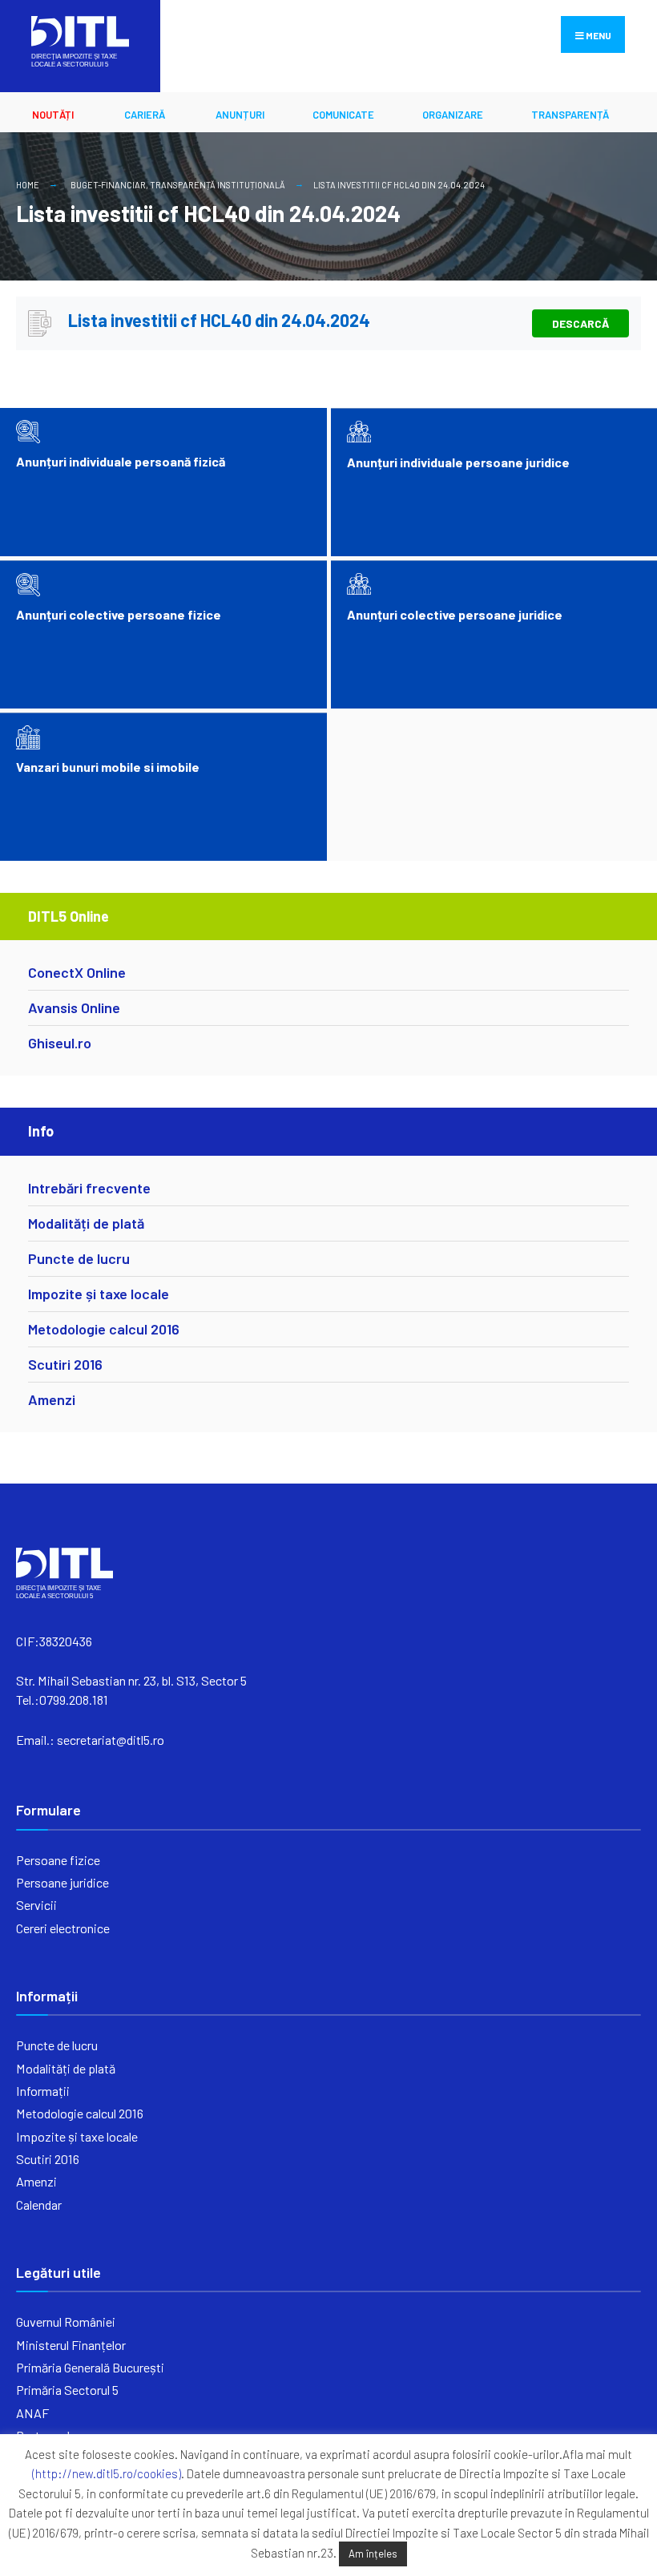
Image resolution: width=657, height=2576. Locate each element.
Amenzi (52, 1399)
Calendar (39, 2205)
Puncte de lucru (79, 1258)
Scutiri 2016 (65, 1364)
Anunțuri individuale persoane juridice (458, 462)
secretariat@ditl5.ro (111, 1740)
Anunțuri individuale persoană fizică (121, 461)
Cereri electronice (63, 1928)
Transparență (570, 115)
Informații (43, 2091)
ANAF (32, 2413)
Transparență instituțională (218, 185)
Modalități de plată (86, 1223)
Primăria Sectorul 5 (67, 2390)
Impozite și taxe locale (99, 1294)
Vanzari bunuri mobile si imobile (108, 767)
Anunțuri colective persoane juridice (455, 614)
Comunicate (343, 115)
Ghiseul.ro (60, 1043)
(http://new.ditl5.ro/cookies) (107, 2473)
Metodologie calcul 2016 (104, 1329)
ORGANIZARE (453, 115)
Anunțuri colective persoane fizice (119, 614)
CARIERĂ (145, 115)
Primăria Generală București (90, 2367)
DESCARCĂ (580, 323)
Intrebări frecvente (89, 1188)
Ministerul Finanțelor (71, 2345)
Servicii (36, 1905)
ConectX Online (77, 972)
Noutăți (53, 115)
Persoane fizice (58, 1860)
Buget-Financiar (108, 185)
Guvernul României (66, 2322)
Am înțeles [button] (373, 2554)
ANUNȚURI (240, 115)
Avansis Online (74, 1007)
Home (28, 185)
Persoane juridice (62, 1882)
